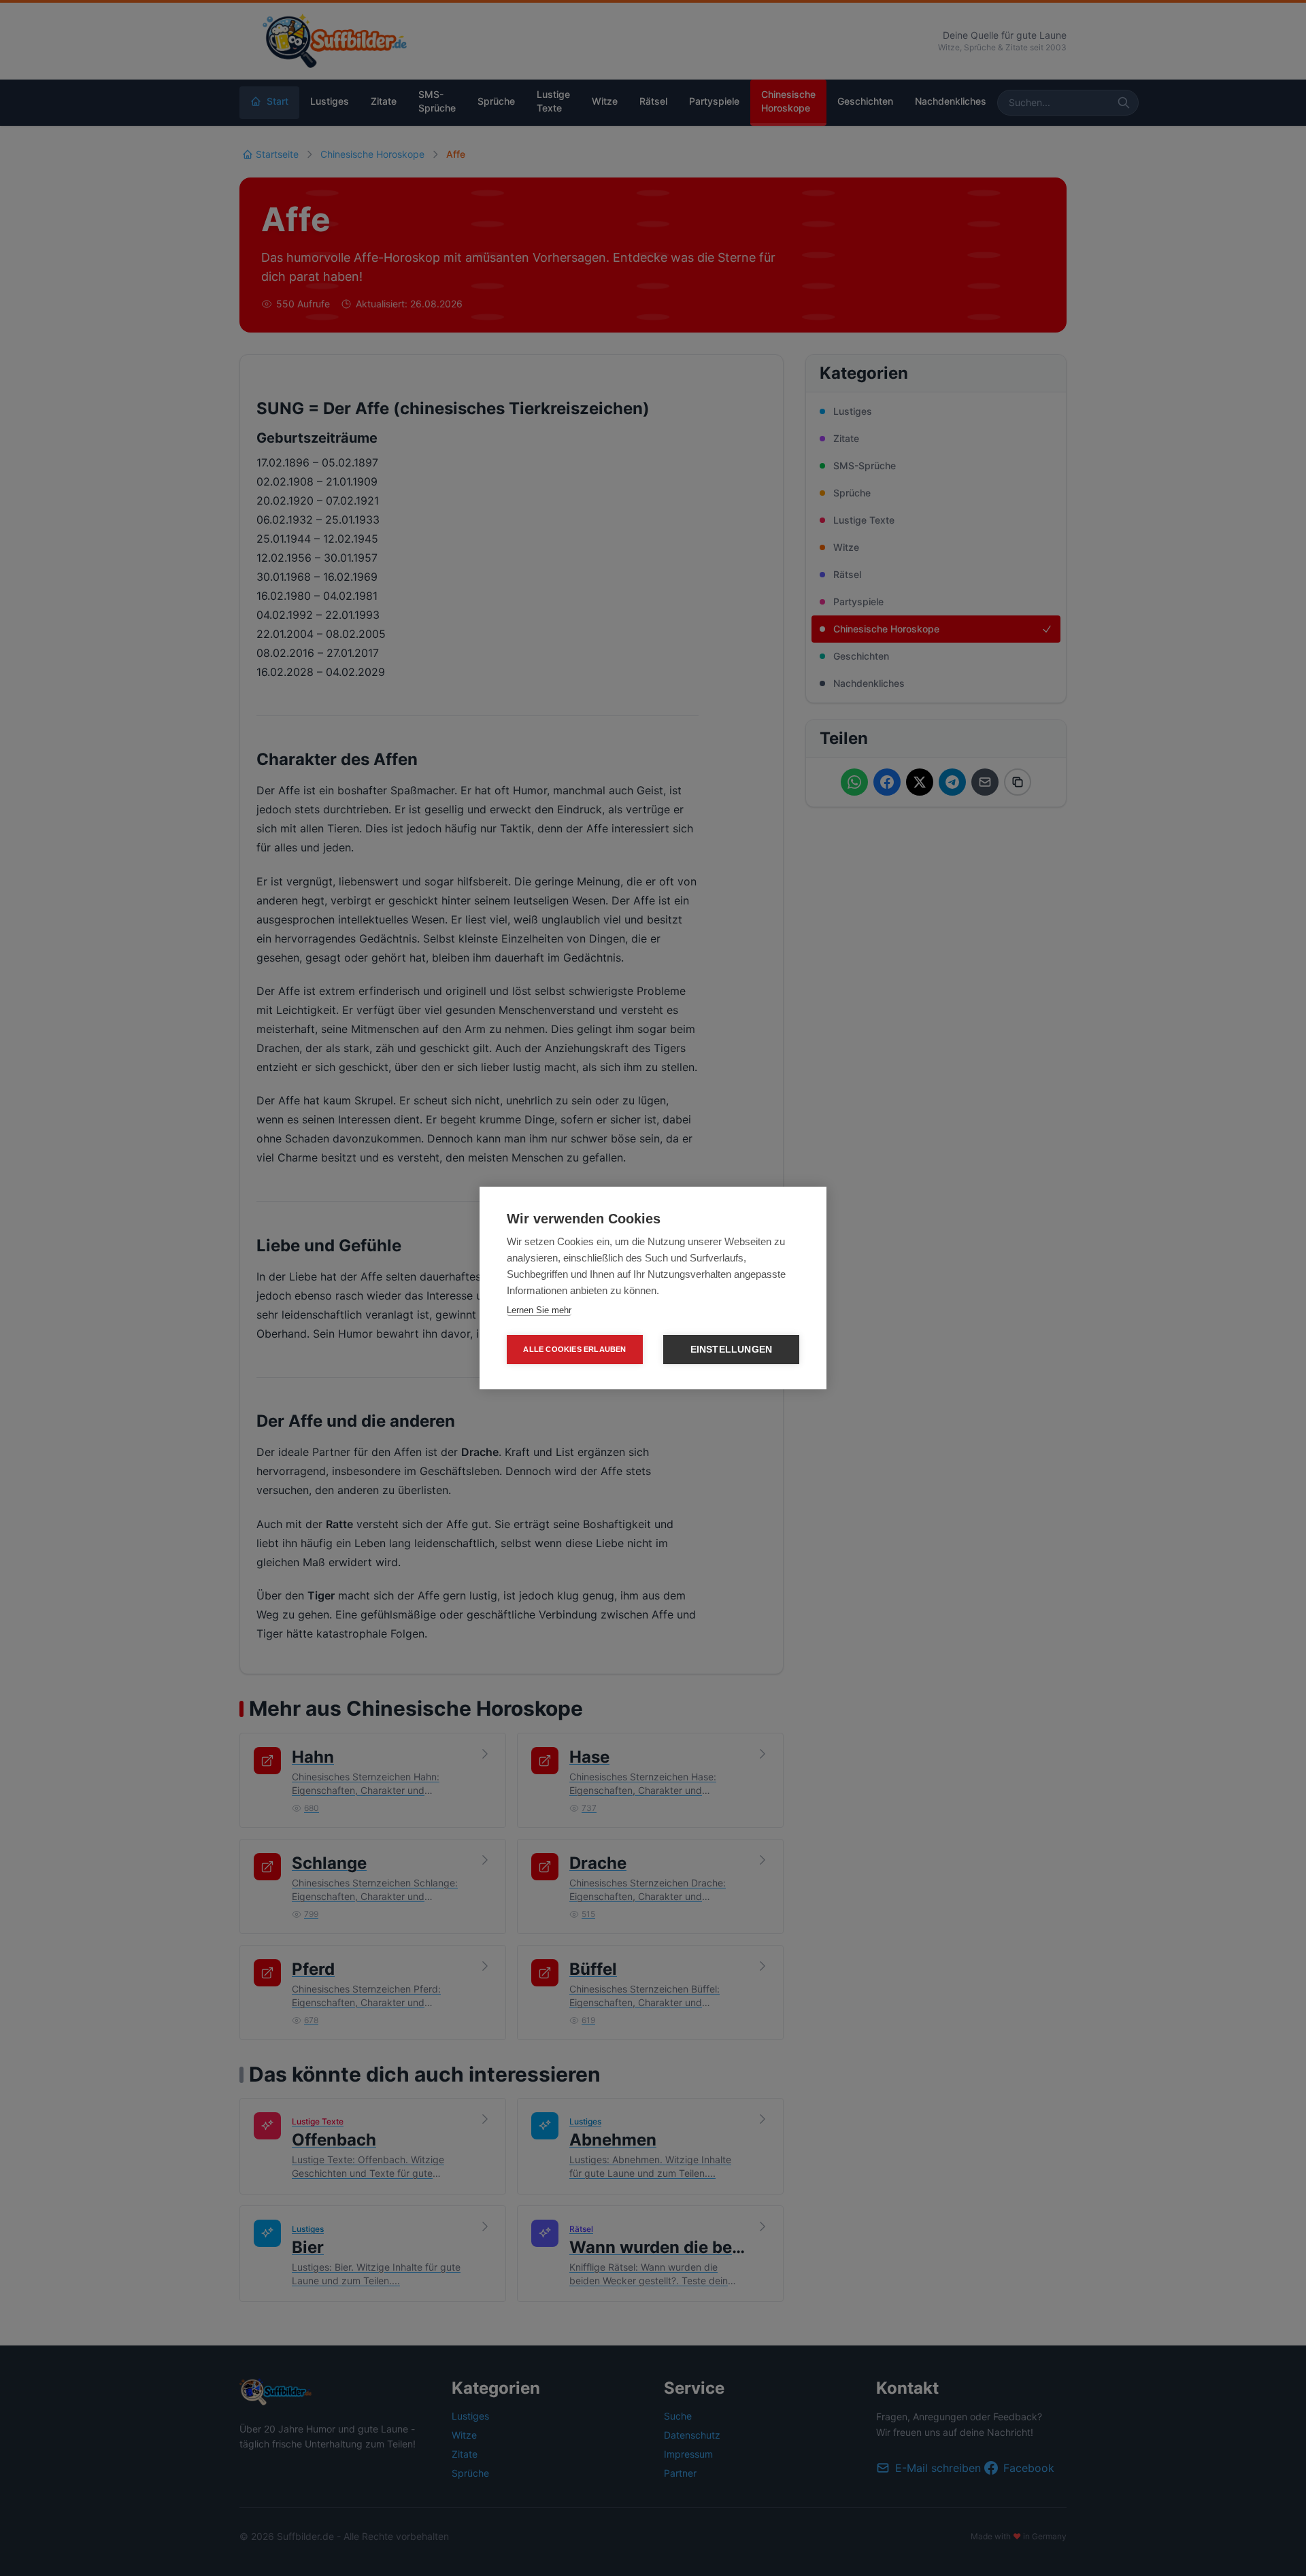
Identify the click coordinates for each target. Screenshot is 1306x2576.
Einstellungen (732, 1350)
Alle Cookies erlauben (574, 1349)
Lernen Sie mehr (539, 1310)
